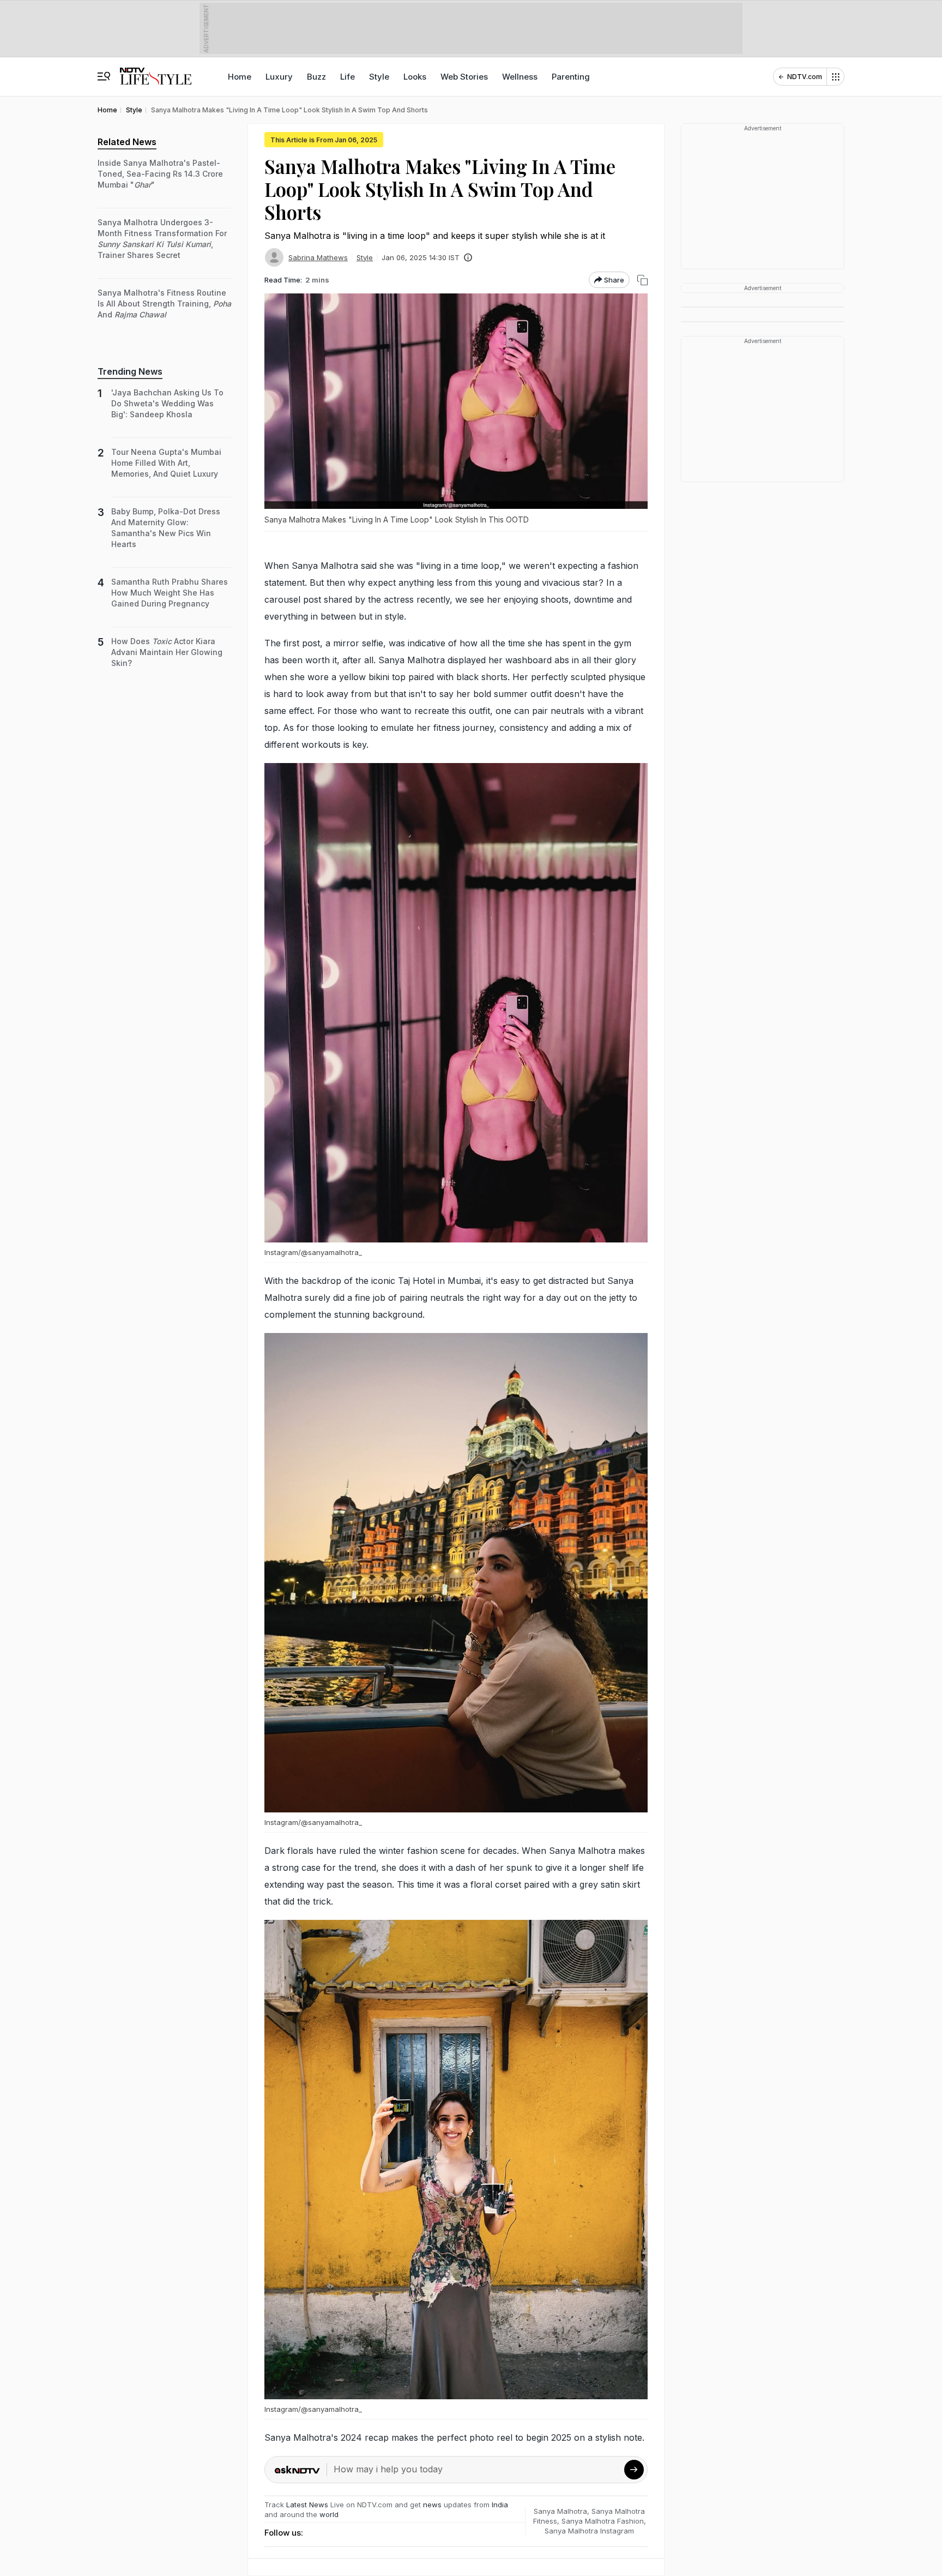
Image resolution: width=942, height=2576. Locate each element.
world (329, 2514)
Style (379, 77)
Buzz (316, 77)
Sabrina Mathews (318, 257)
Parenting (571, 77)
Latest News (307, 2505)
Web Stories (464, 77)
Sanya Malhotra (560, 2511)
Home (240, 77)
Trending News (130, 371)
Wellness (520, 77)
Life (348, 77)
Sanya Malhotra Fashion (603, 2521)
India (500, 2505)
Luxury (279, 77)
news (432, 2505)
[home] (156, 71)
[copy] (642, 280)
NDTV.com (805, 77)
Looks (415, 77)
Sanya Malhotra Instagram (589, 2531)
